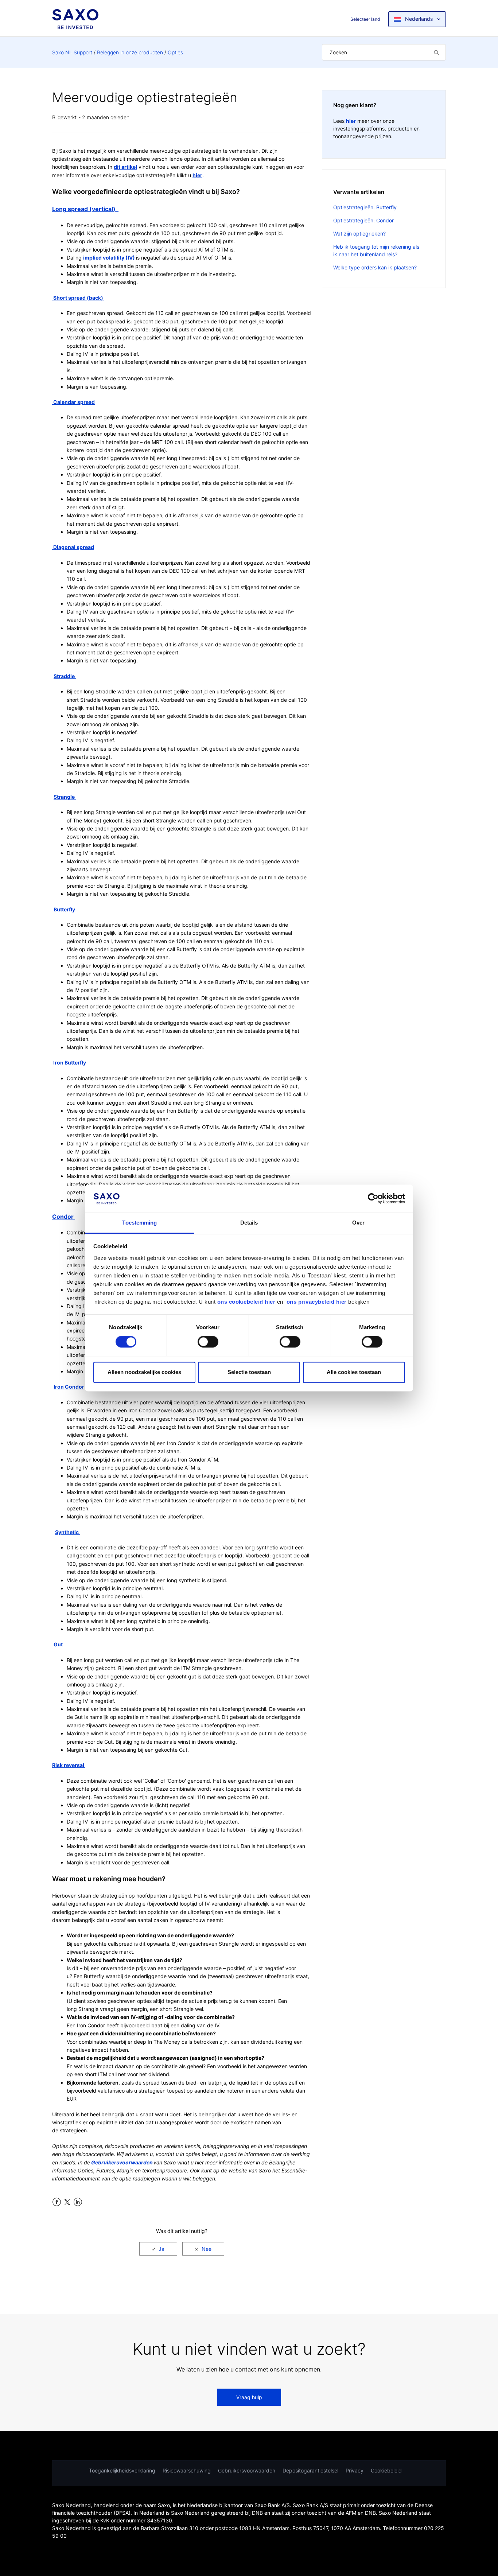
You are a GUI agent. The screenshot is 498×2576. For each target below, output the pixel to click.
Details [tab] (249, 1223)
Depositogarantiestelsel (310, 2470)
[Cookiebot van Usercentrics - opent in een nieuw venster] (373, 1199)
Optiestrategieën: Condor (363, 220)
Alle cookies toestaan (354, 1372)
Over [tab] (358, 1223)
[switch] (208, 1342)
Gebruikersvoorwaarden (247, 2470)
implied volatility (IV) (110, 258)
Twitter (67, 2202)
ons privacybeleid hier (318, 1302)
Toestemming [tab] (139, 1223)
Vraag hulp (249, 2397)
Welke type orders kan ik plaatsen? (375, 267)
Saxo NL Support (72, 52)
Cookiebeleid (386, 2470)
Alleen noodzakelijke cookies (144, 1372)
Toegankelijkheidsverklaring (122, 2470)
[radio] (158, 2249)
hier (197, 175)
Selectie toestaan (249, 1372)
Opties (175, 52)
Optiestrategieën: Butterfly (365, 207)
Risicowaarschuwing (187, 2470)
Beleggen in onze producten (130, 52)
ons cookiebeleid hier (247, 1302)
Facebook (57, 2202)
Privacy (355, 2470)
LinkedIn (78, 2202)
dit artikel (125, 167)
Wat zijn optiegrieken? (359, 234)
